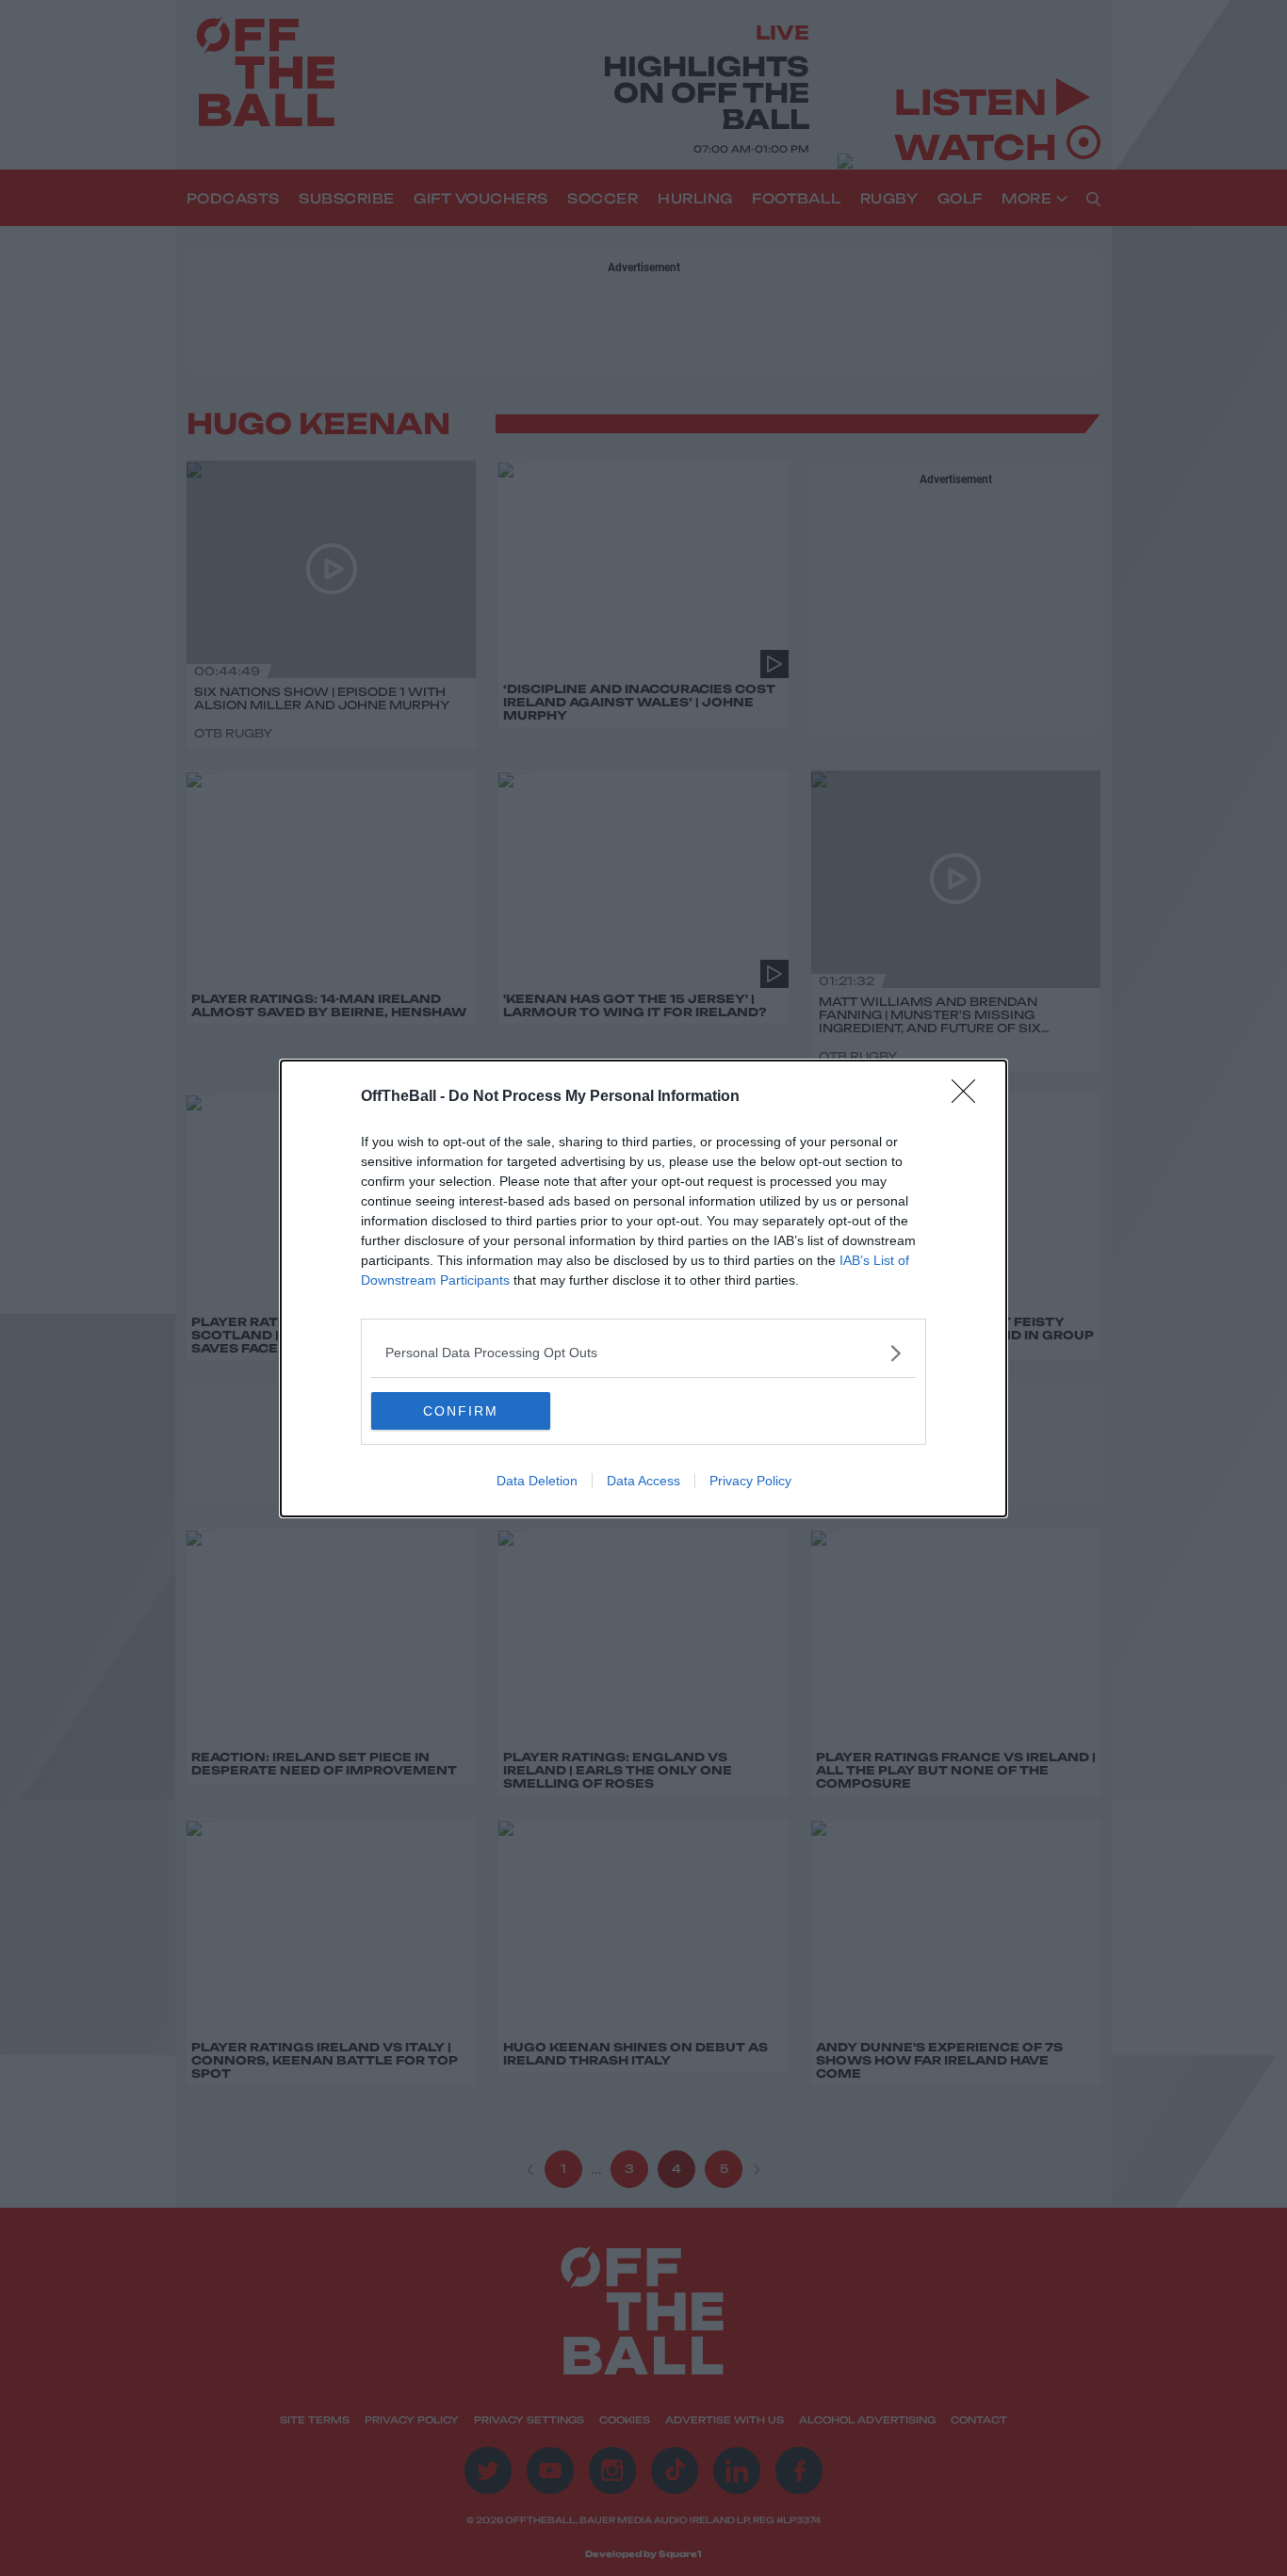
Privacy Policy (750, 1481)
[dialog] (643, 1288)
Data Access (643, 1481)
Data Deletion (537, 1481)
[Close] (969, 1097)
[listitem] (643, 1353)
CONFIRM (461, 1411)
